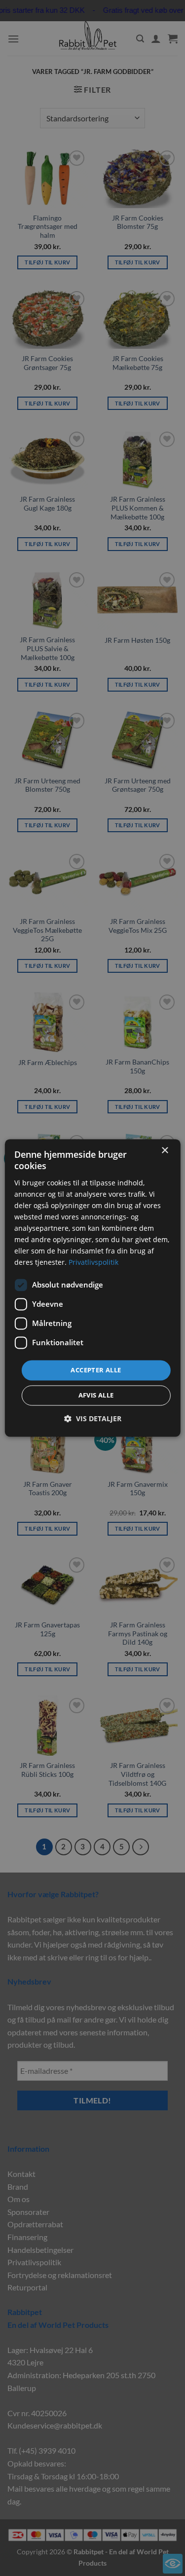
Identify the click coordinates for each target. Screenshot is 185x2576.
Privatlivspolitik (93, 1263)
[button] (93, 1419)
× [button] (165, 1151)
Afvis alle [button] (96, 1396)
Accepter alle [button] (96, 1370)
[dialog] (92, 1288)
